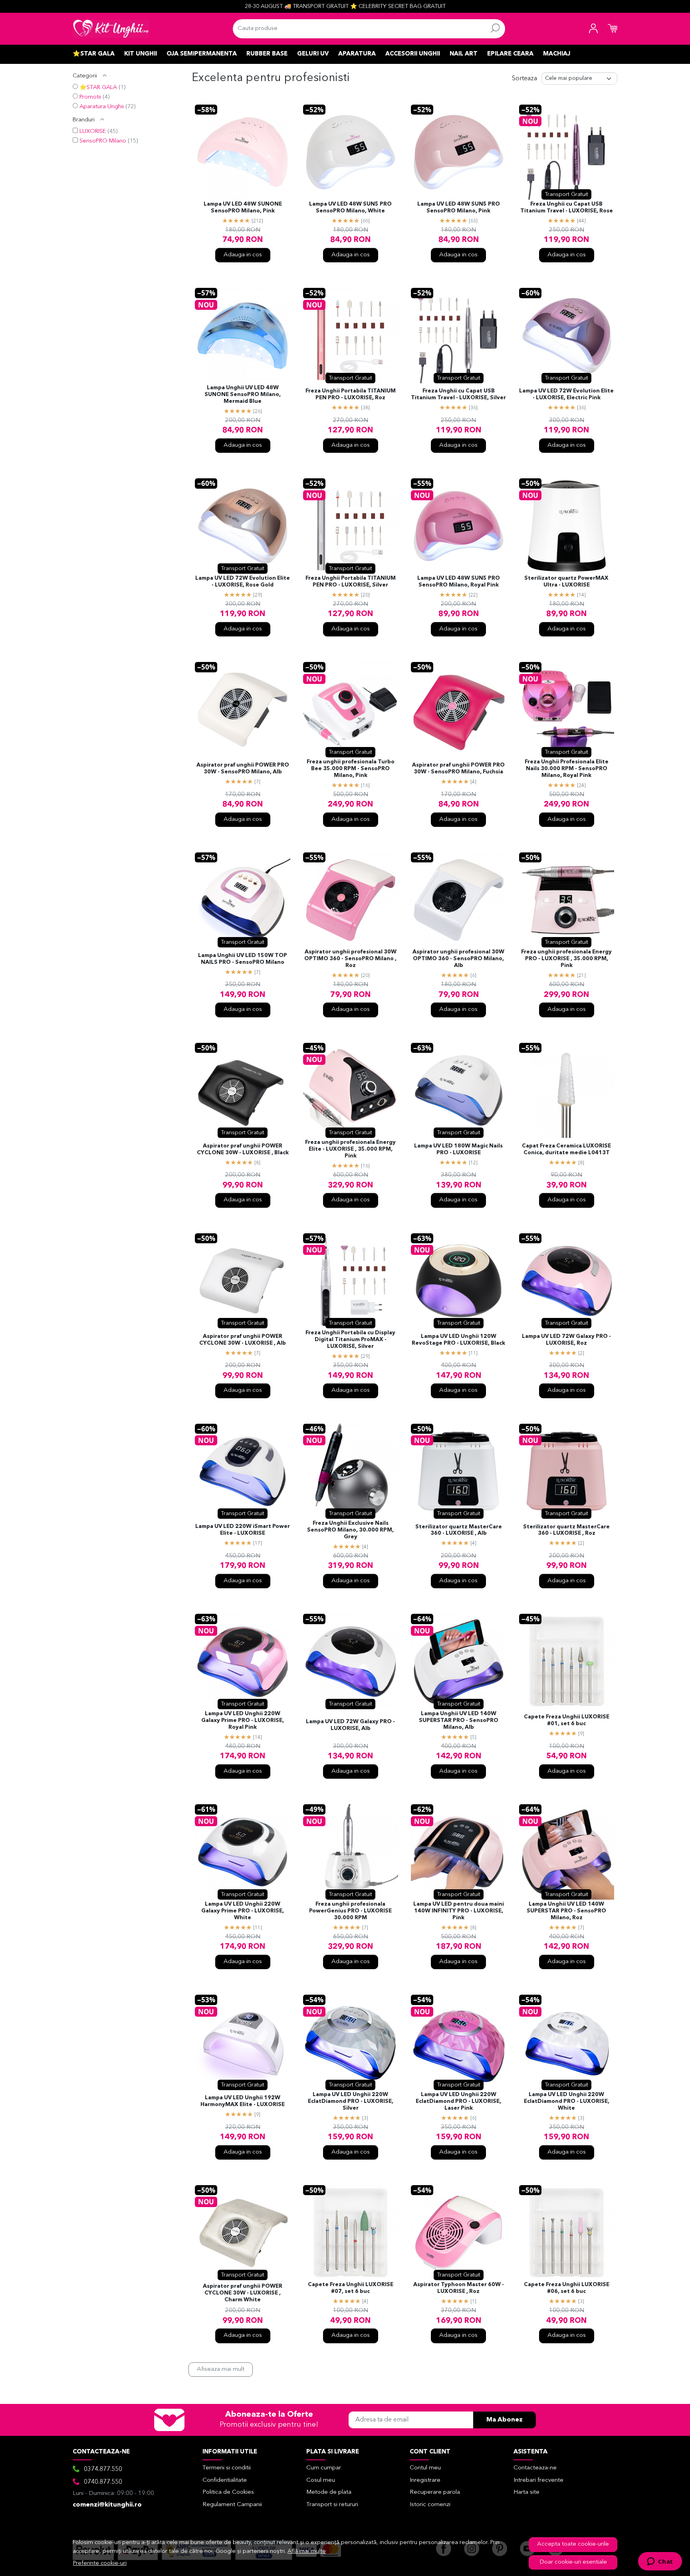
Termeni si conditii (227, 2468)
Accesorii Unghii (413, 54)
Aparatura (357, 54)
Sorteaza (524, 79)
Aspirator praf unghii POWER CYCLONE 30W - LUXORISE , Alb (243, 1340)
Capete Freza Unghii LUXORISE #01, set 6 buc (567, 1720)
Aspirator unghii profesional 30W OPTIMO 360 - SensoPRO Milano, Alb (458, 959)
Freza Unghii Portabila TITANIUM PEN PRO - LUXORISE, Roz (351, 394)
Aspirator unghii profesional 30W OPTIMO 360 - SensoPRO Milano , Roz (350, 959)
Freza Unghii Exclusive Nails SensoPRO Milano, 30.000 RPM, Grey (350, 1530)
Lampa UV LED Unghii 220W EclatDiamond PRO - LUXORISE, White (567, 2101)
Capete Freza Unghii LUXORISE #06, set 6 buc (567, 2288)
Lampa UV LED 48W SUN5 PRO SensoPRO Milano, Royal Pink (459, 582)
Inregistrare (425, 2480)
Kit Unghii (141, 54)
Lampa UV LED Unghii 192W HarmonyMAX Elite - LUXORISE (243, 2101)
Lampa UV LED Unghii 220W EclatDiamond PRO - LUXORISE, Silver (351, 2101)
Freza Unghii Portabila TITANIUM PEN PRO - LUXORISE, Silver (351, 582)
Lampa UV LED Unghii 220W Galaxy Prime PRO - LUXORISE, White (243, 1911)
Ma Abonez (505, 2420)
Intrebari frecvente (538, 2480)
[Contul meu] (593, 29)
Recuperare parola (435, 2492)
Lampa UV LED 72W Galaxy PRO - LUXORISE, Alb (350, 1725)
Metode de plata (329, 2492)
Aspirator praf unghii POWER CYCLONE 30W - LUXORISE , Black (243, 1149)
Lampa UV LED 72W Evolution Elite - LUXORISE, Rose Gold (243, 582)
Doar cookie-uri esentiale (573, 2562)
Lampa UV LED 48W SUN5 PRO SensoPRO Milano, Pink (459, 208)
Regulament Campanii (232, 2505)
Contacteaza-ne (535, 2468)
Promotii (90, 97)
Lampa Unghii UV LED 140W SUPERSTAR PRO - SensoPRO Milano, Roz (566, 1911)
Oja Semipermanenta (202, 54)
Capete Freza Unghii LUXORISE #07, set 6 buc (351, 2288)
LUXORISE (93, 132)
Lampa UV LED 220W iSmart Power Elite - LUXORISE (243, 1530)
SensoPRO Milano (103, 141)
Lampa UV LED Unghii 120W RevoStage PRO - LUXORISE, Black (458, 1340)
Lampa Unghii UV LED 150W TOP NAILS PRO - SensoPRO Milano (243, 959)
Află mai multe (307, 2551)
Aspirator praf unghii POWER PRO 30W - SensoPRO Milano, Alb (243, 769)
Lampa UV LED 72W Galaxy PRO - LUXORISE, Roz (566, 1340)
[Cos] (613, 29)
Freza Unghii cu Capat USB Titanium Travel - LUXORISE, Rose (567, 208)
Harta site (526, 2492)
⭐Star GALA (94, 54)
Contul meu (425, 2468)
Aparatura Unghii (102, 107)
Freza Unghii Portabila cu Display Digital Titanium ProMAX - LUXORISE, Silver (350, 1340)
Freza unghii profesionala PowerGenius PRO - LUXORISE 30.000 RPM (350, 1911)
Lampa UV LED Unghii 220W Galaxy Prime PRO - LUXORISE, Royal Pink (243, 1721)
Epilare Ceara (510, 54)
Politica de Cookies (228, 2492)
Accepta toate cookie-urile (573, 2544)
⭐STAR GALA (98, 88)
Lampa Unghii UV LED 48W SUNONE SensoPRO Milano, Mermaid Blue (243, 395)
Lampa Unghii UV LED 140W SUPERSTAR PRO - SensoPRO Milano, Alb (459, 1721)
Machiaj (557, 54)
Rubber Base (267, 54)
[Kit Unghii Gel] (111, 29)
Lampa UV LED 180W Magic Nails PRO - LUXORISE (458, 1149)
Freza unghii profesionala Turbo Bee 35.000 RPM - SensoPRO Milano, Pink (351, 769)
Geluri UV (313, 54)
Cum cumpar (324, 2468)
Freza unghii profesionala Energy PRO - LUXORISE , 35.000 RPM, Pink (566, 959)
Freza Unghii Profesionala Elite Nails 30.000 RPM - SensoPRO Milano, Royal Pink (567, 769)
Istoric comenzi (430, 2505)
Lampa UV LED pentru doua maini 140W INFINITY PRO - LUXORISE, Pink (459, 1911)
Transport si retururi (332, 2505)
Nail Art (464, 54)
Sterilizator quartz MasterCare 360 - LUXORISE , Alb (459, 1530)
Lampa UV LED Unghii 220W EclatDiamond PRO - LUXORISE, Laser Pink (458, 2101)
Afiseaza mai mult (221, 2369)
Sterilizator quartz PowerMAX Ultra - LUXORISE (566, 582)
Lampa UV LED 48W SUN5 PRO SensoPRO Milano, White (350, 208)
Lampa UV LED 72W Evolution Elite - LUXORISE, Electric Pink (566, 394)
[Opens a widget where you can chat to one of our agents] (660, 2562)
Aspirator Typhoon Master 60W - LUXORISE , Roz (459, 2288)
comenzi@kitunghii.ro (107, 2505)
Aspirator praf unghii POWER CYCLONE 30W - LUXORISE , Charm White (243, 2293)
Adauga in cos (243, 255)
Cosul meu (321, 2480)
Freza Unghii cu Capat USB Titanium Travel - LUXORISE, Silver (458, 394)
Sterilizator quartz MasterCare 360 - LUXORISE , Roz (566, 1530)
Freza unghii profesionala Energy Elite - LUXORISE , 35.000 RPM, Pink (350, 1149)
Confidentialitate (225, 2480)
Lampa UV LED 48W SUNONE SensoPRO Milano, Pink (243, 208)
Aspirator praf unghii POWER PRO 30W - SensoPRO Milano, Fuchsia (458, 769)
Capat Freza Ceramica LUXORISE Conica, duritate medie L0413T (566, 1149)
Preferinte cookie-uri (100, 2563)
